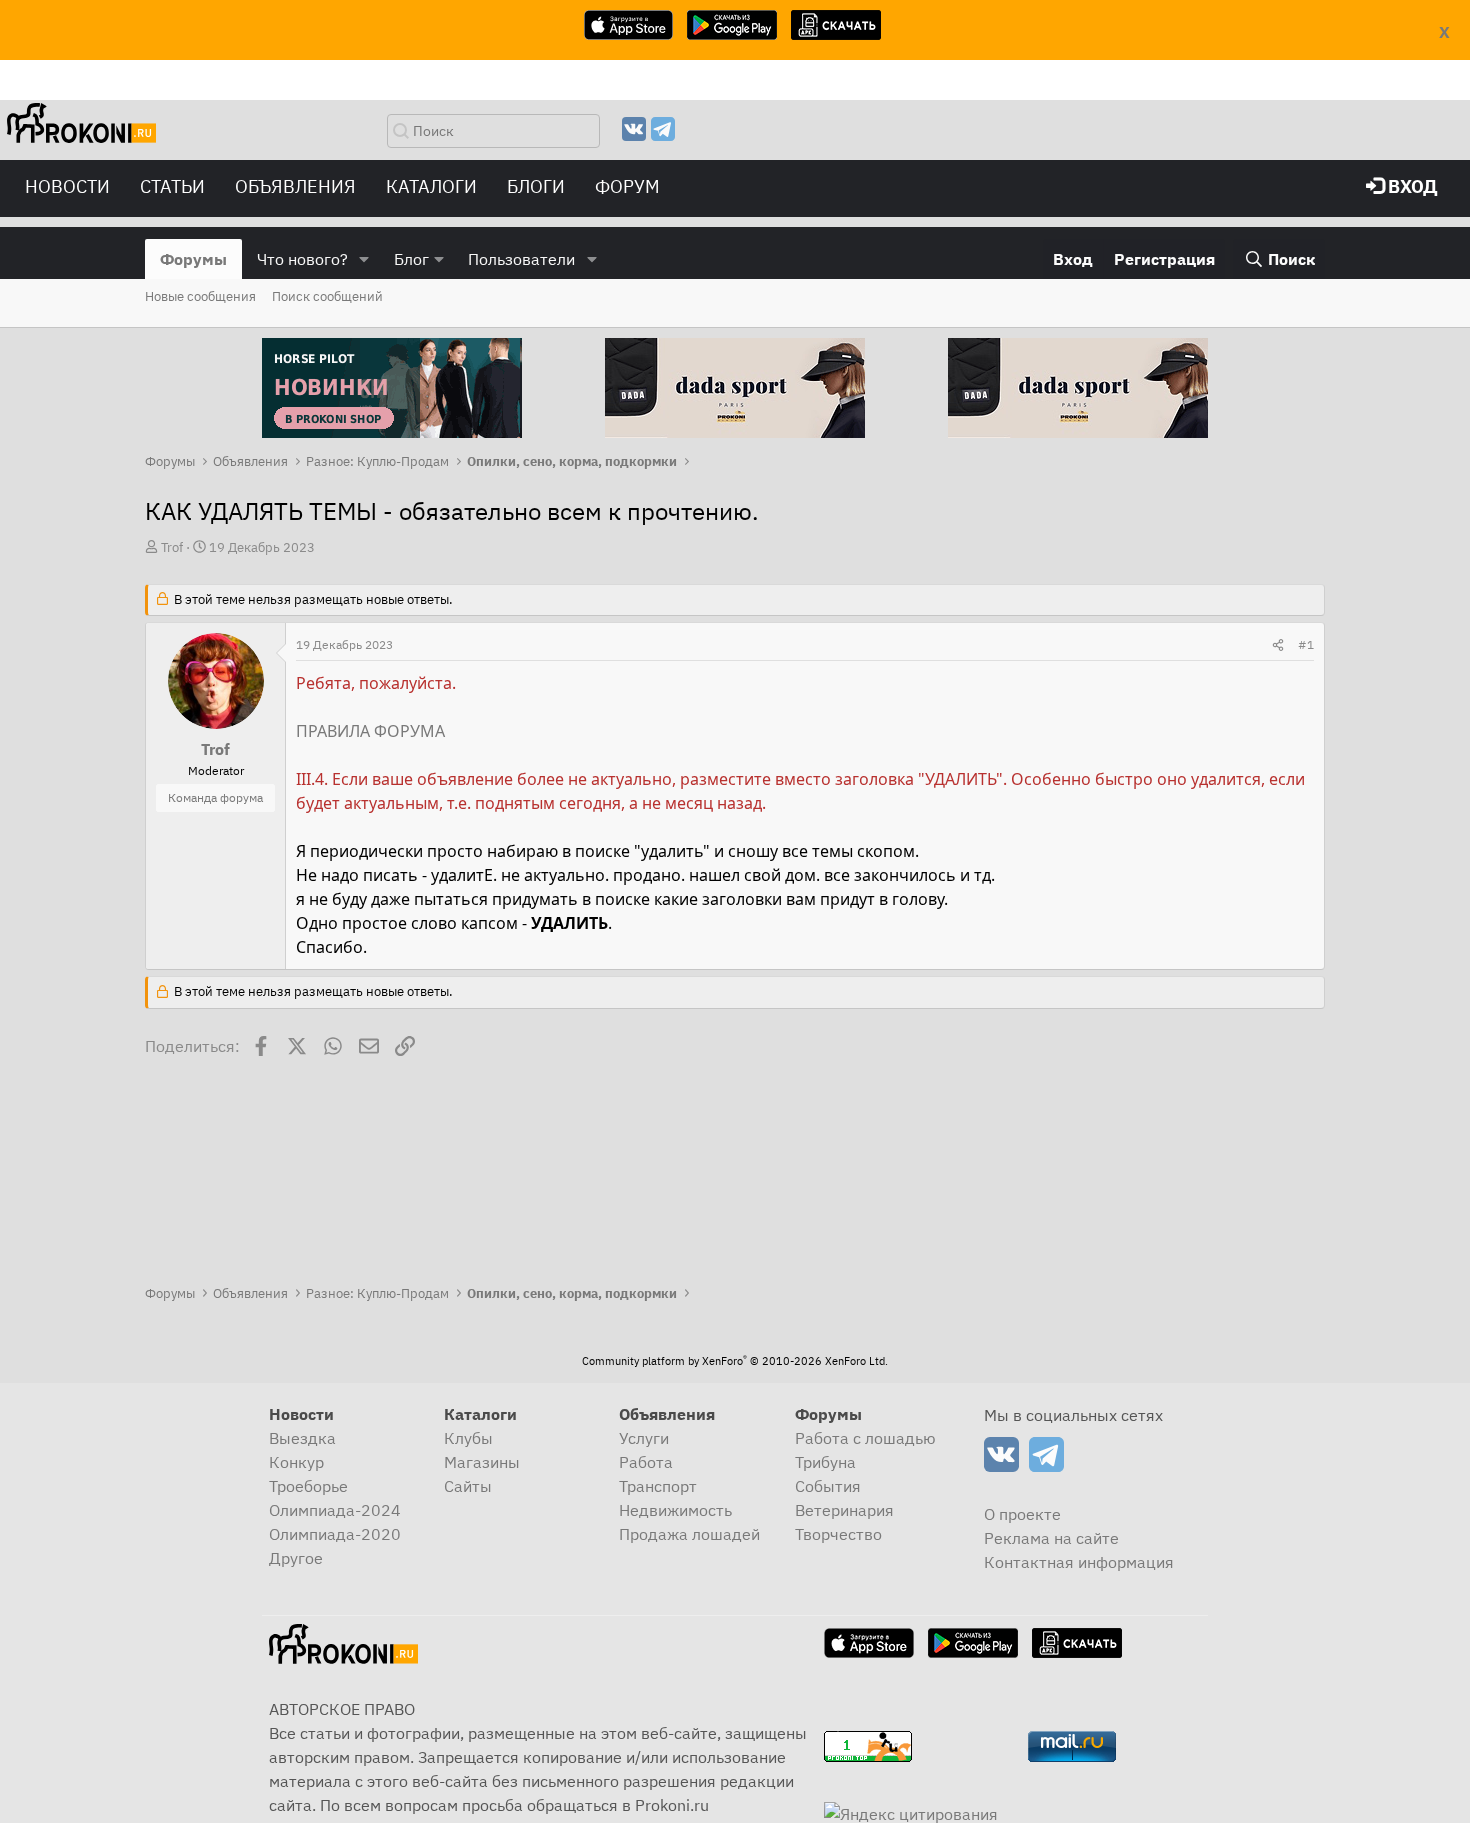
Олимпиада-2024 (335, 1510)
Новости (67, 186)
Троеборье (308, 1486)
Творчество (838, 1534)
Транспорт (658, 1486)
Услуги (644, 1438)
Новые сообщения (200, 296)
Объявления (295, 186)
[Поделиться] (1278, 645)
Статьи (172, 186)
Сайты (468, 1486)
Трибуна (825, 1462)
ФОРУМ (627, 186)
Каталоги (431, 186)
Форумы (193, 259)
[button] (364, 259)
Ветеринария (844, 1510)
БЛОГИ (536, 186)
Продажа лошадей (689, 1534)
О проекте (1022, 1514)
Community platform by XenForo (735, 1361)
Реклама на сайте (1051, 1538)
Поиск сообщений (327, 296)
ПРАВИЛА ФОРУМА (370, 731)
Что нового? (302, 259)
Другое (296, 1558)
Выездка (302, 1438)
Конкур (296, 1462)
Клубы (468, 1438)
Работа (646, 1462)
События (828, 1486)
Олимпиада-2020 (335, 1534)
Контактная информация (1079, 1562)
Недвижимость (675, 1510)
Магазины (482, 1462)
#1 (1306, 644)
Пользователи (521, 259)
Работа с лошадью (865, 1438)
